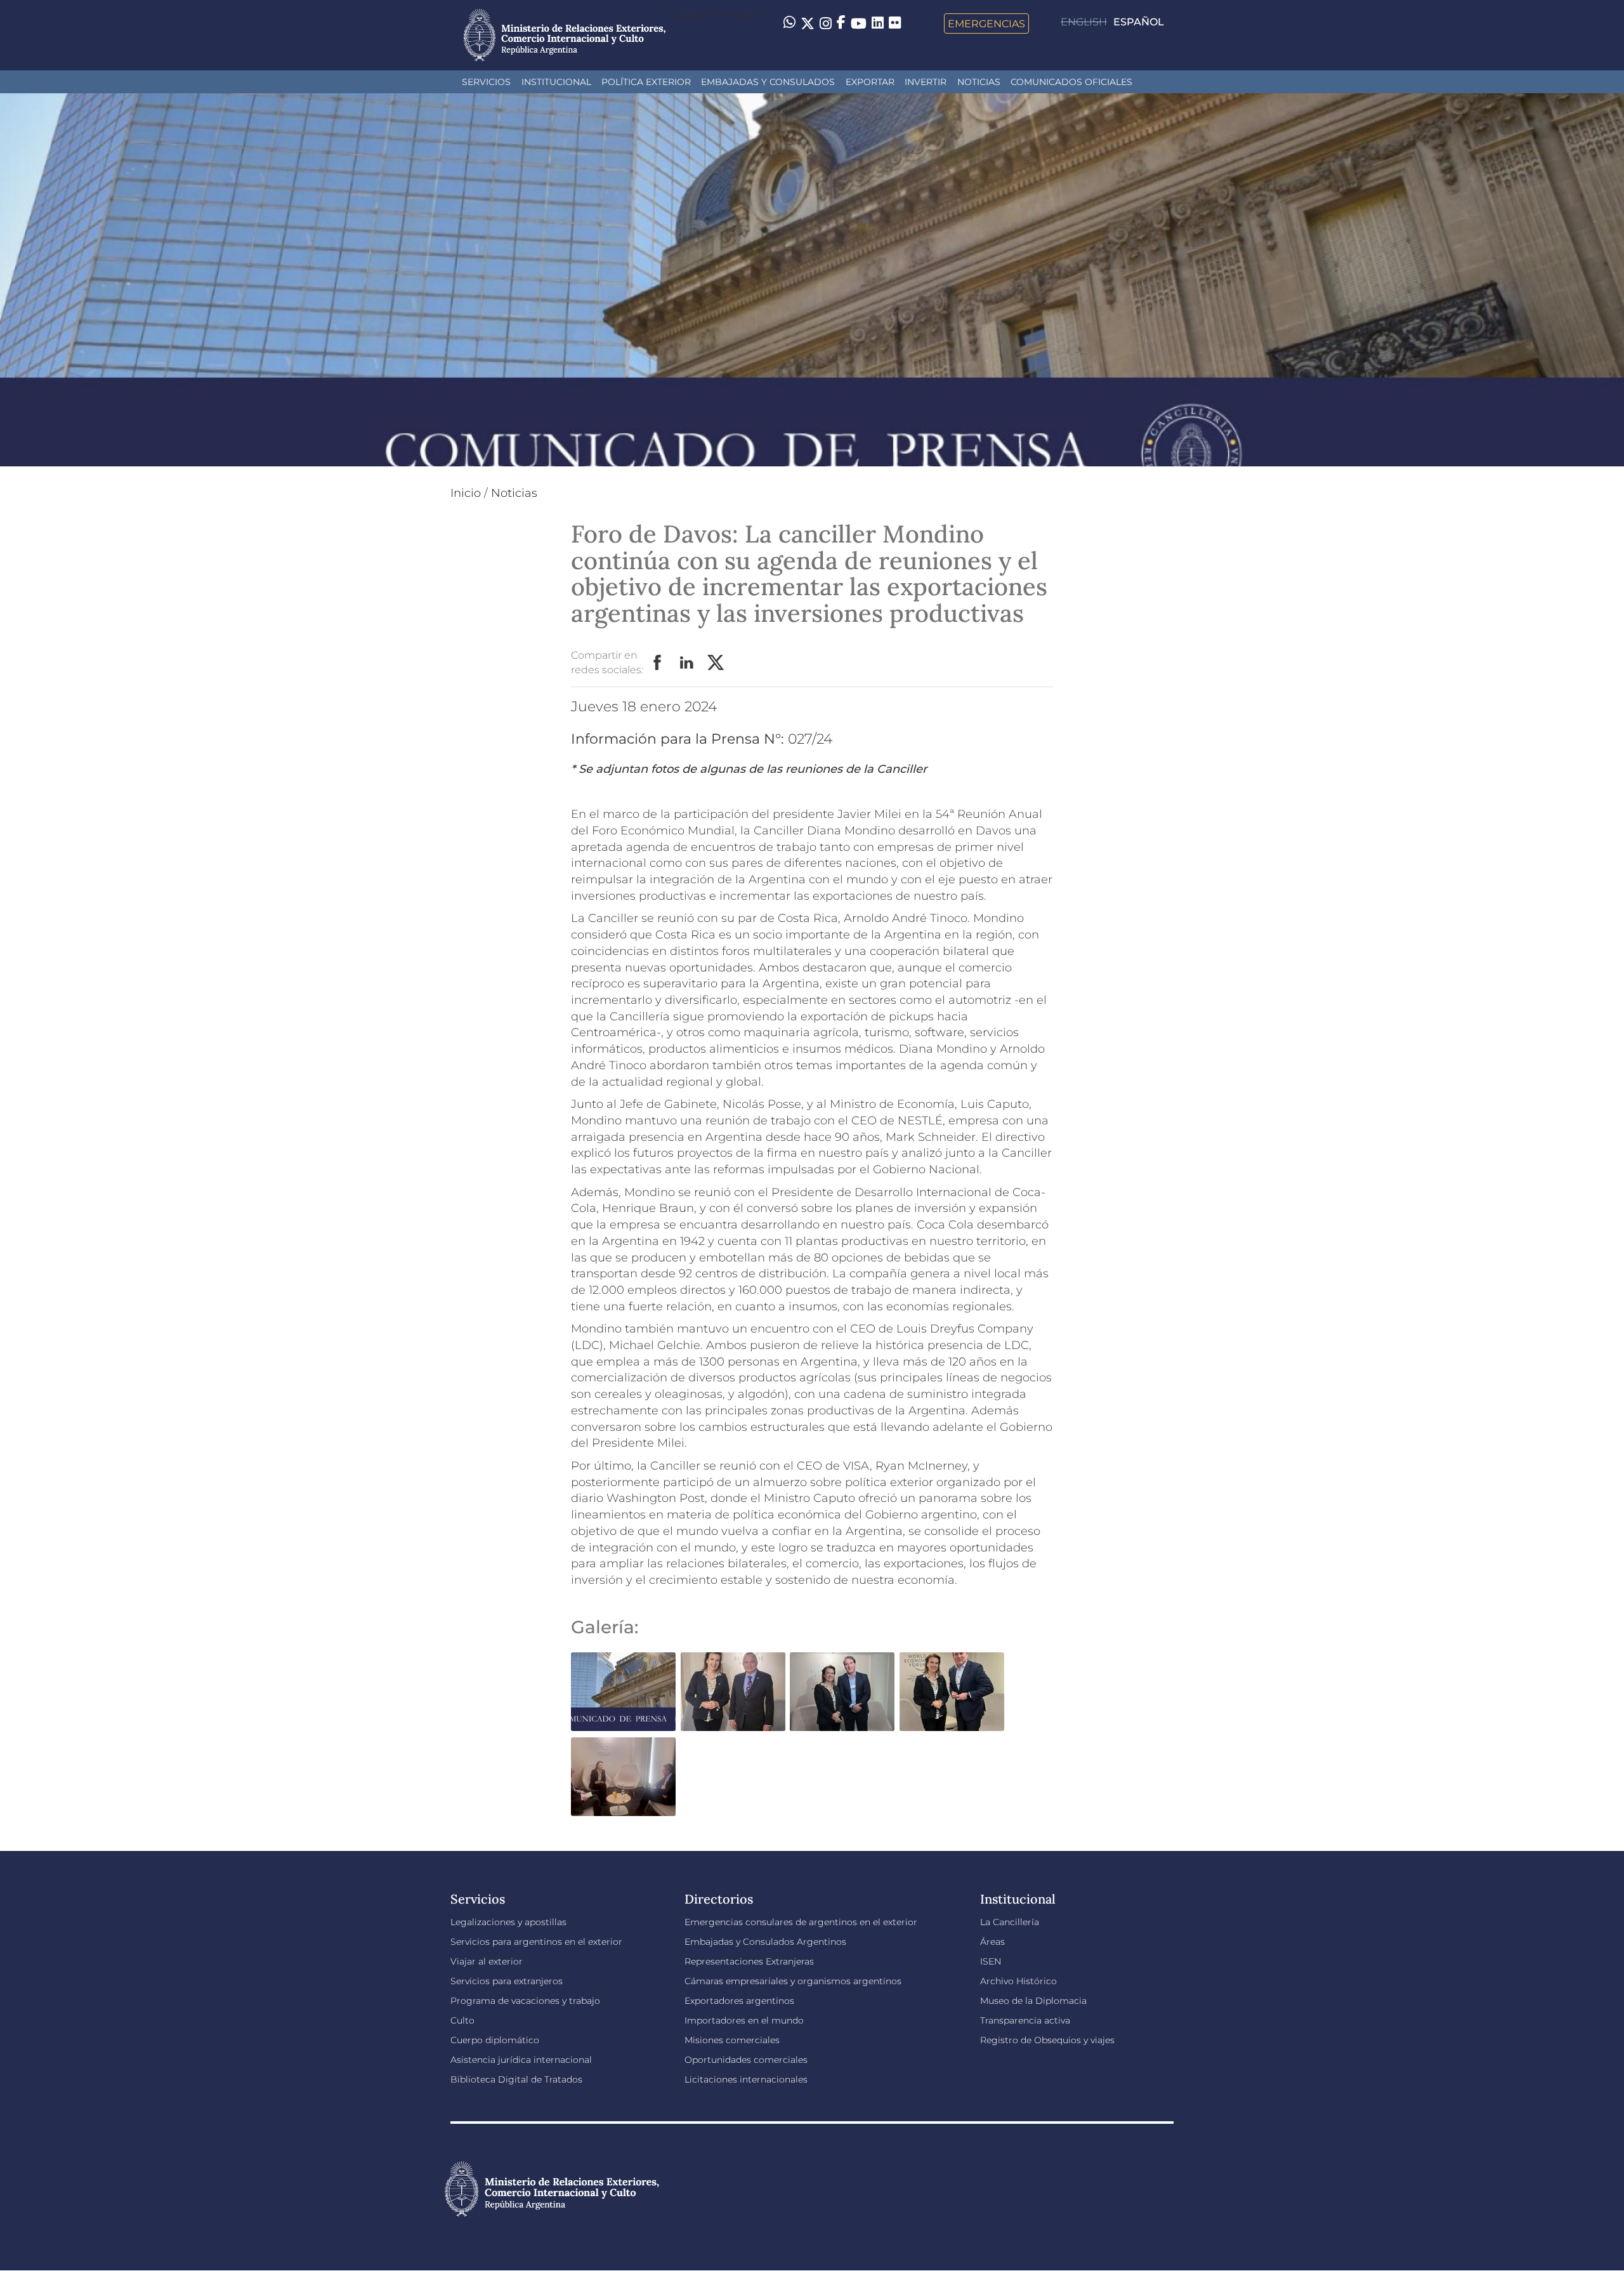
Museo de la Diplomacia (1033, 2001)
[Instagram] (826, 23)
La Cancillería (1010, 1922)
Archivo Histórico (1018, 1981)
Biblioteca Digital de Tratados (516, 2079)
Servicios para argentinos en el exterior (536, 1942)
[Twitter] (808, 23)
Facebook (658, 663)
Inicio (466, 493)
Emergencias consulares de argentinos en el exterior (801, 1922)
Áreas (992, 1942)
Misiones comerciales (732, 2040)
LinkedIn (687, 663)
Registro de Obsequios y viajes (1047, 2040)
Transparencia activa (1025, 2020)
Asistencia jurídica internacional (521, 2060)
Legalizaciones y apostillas (508, 1922)
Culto (462, 2020)
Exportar (870, 82)
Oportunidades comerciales (746, 2060)
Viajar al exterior (487, 1961)
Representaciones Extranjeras (749, 1961)
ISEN (991, 1961)
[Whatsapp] (789, 23)
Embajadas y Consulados (768, 82)
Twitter (716, 663)
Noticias (979, 82)
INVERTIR (926, 82)
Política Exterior (646, 82)
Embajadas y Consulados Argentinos (765, 1942)
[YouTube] (859, 23)
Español (1139, 22)
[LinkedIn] (878, 22)
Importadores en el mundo (744, 2020)
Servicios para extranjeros (507, 1981)
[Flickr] (895, 22)
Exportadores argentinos (739, 2001)
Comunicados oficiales (1071, 82)
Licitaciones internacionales (746, 2079)
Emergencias (986, 23)
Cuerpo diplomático (495, 2040)
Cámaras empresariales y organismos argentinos (793, 1981)
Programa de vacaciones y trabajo (525, 2001)
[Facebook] (841, 23)
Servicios (486, 82)
